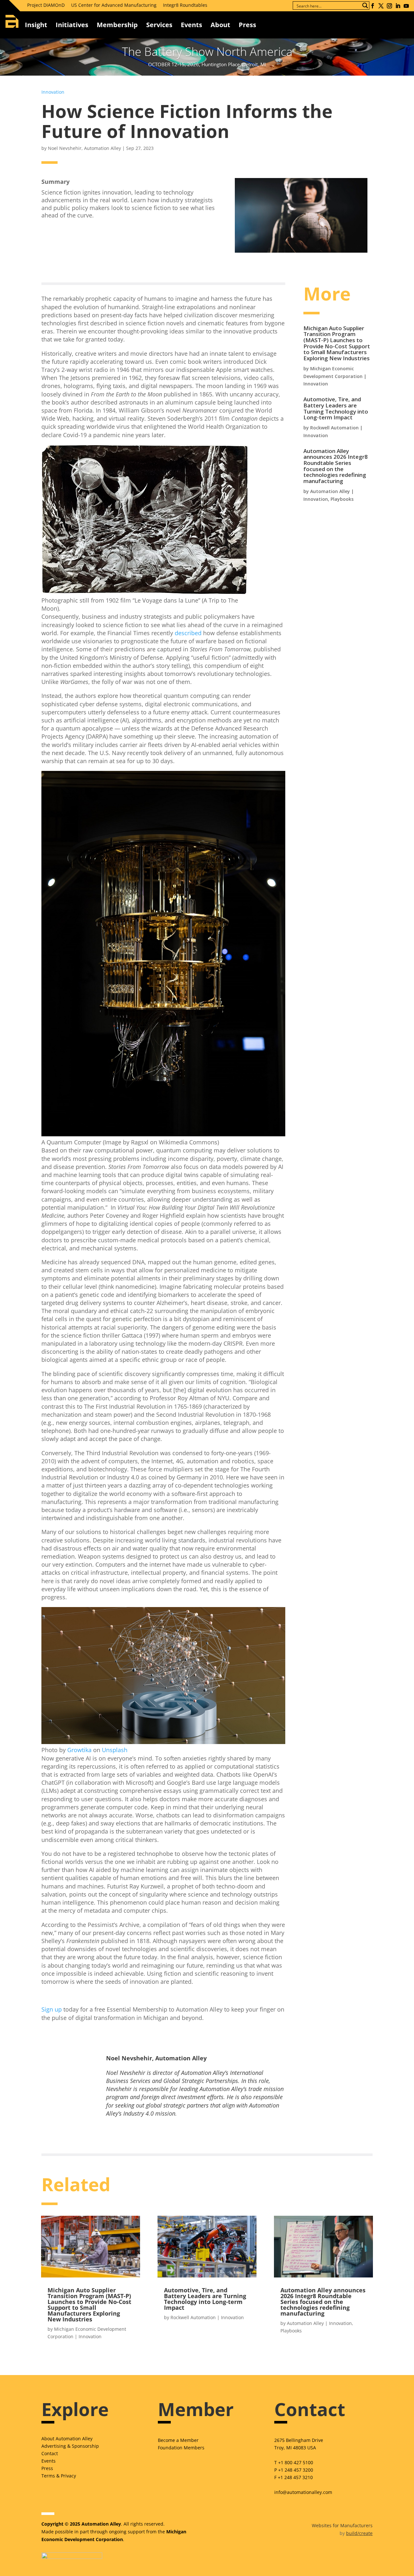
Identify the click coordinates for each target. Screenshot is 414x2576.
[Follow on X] (381, 6)
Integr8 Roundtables (185, 5)
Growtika (79, 1750)
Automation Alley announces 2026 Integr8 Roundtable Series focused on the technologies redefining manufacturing (336, 466)
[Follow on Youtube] (406, 6)
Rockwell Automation (334, 428)
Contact (50, 2453)
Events (191, 25)
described (188, 633)
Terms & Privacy (59, 2476)
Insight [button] (36, 25)
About (220, 25)
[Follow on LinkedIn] (398, 6)
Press (47, 2468)
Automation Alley (330, 491)
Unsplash (115, 1750)
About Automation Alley (67, 2439)
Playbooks (342, 499)
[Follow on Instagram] (389, 6)
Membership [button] (117, 25)
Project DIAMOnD (46, 5)
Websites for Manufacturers (342, 2525)
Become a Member (178, 2440)
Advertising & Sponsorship (70, 2446)
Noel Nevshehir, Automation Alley (84, 148)
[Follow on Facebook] (373, 6)
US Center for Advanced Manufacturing (114, 5)
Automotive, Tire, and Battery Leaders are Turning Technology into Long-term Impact (336, 408)
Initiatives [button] (72, 25)
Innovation (53, 92)
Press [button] (247, 25)
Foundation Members (181, 2448)
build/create (359, 2533)
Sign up (52, 2009)
